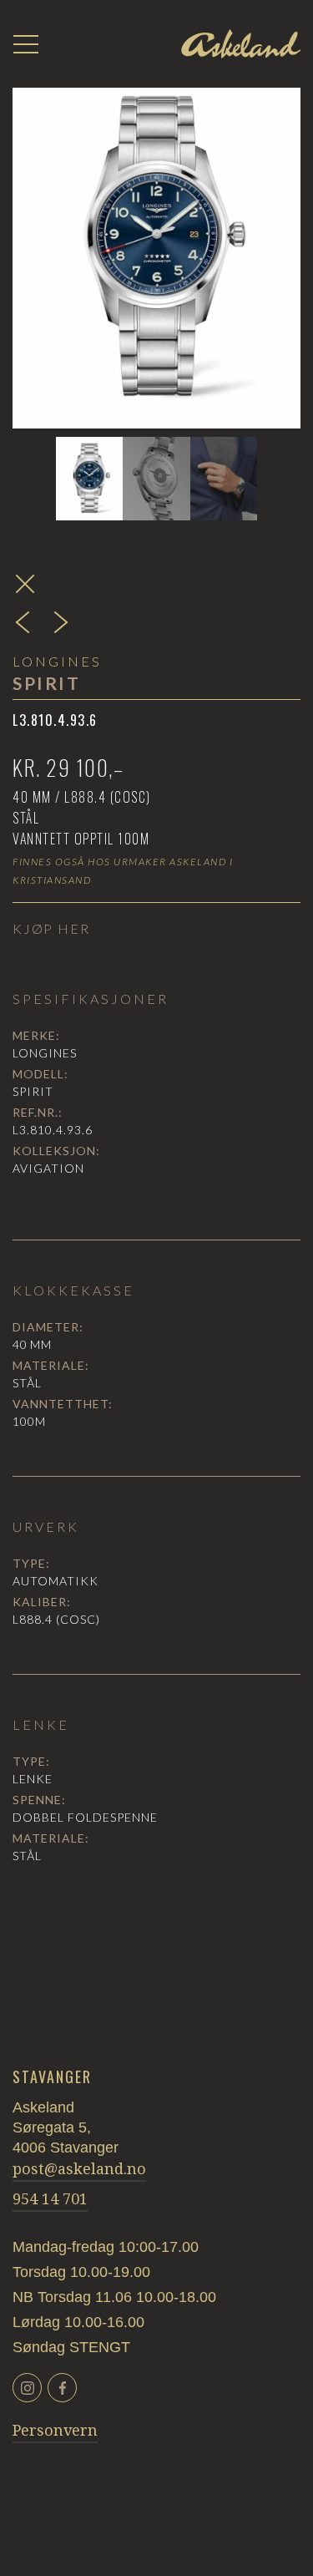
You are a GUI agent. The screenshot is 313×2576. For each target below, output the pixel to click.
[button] (26, 44)
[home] (241, 44)
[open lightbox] (156, 248)
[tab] (89, 479)
